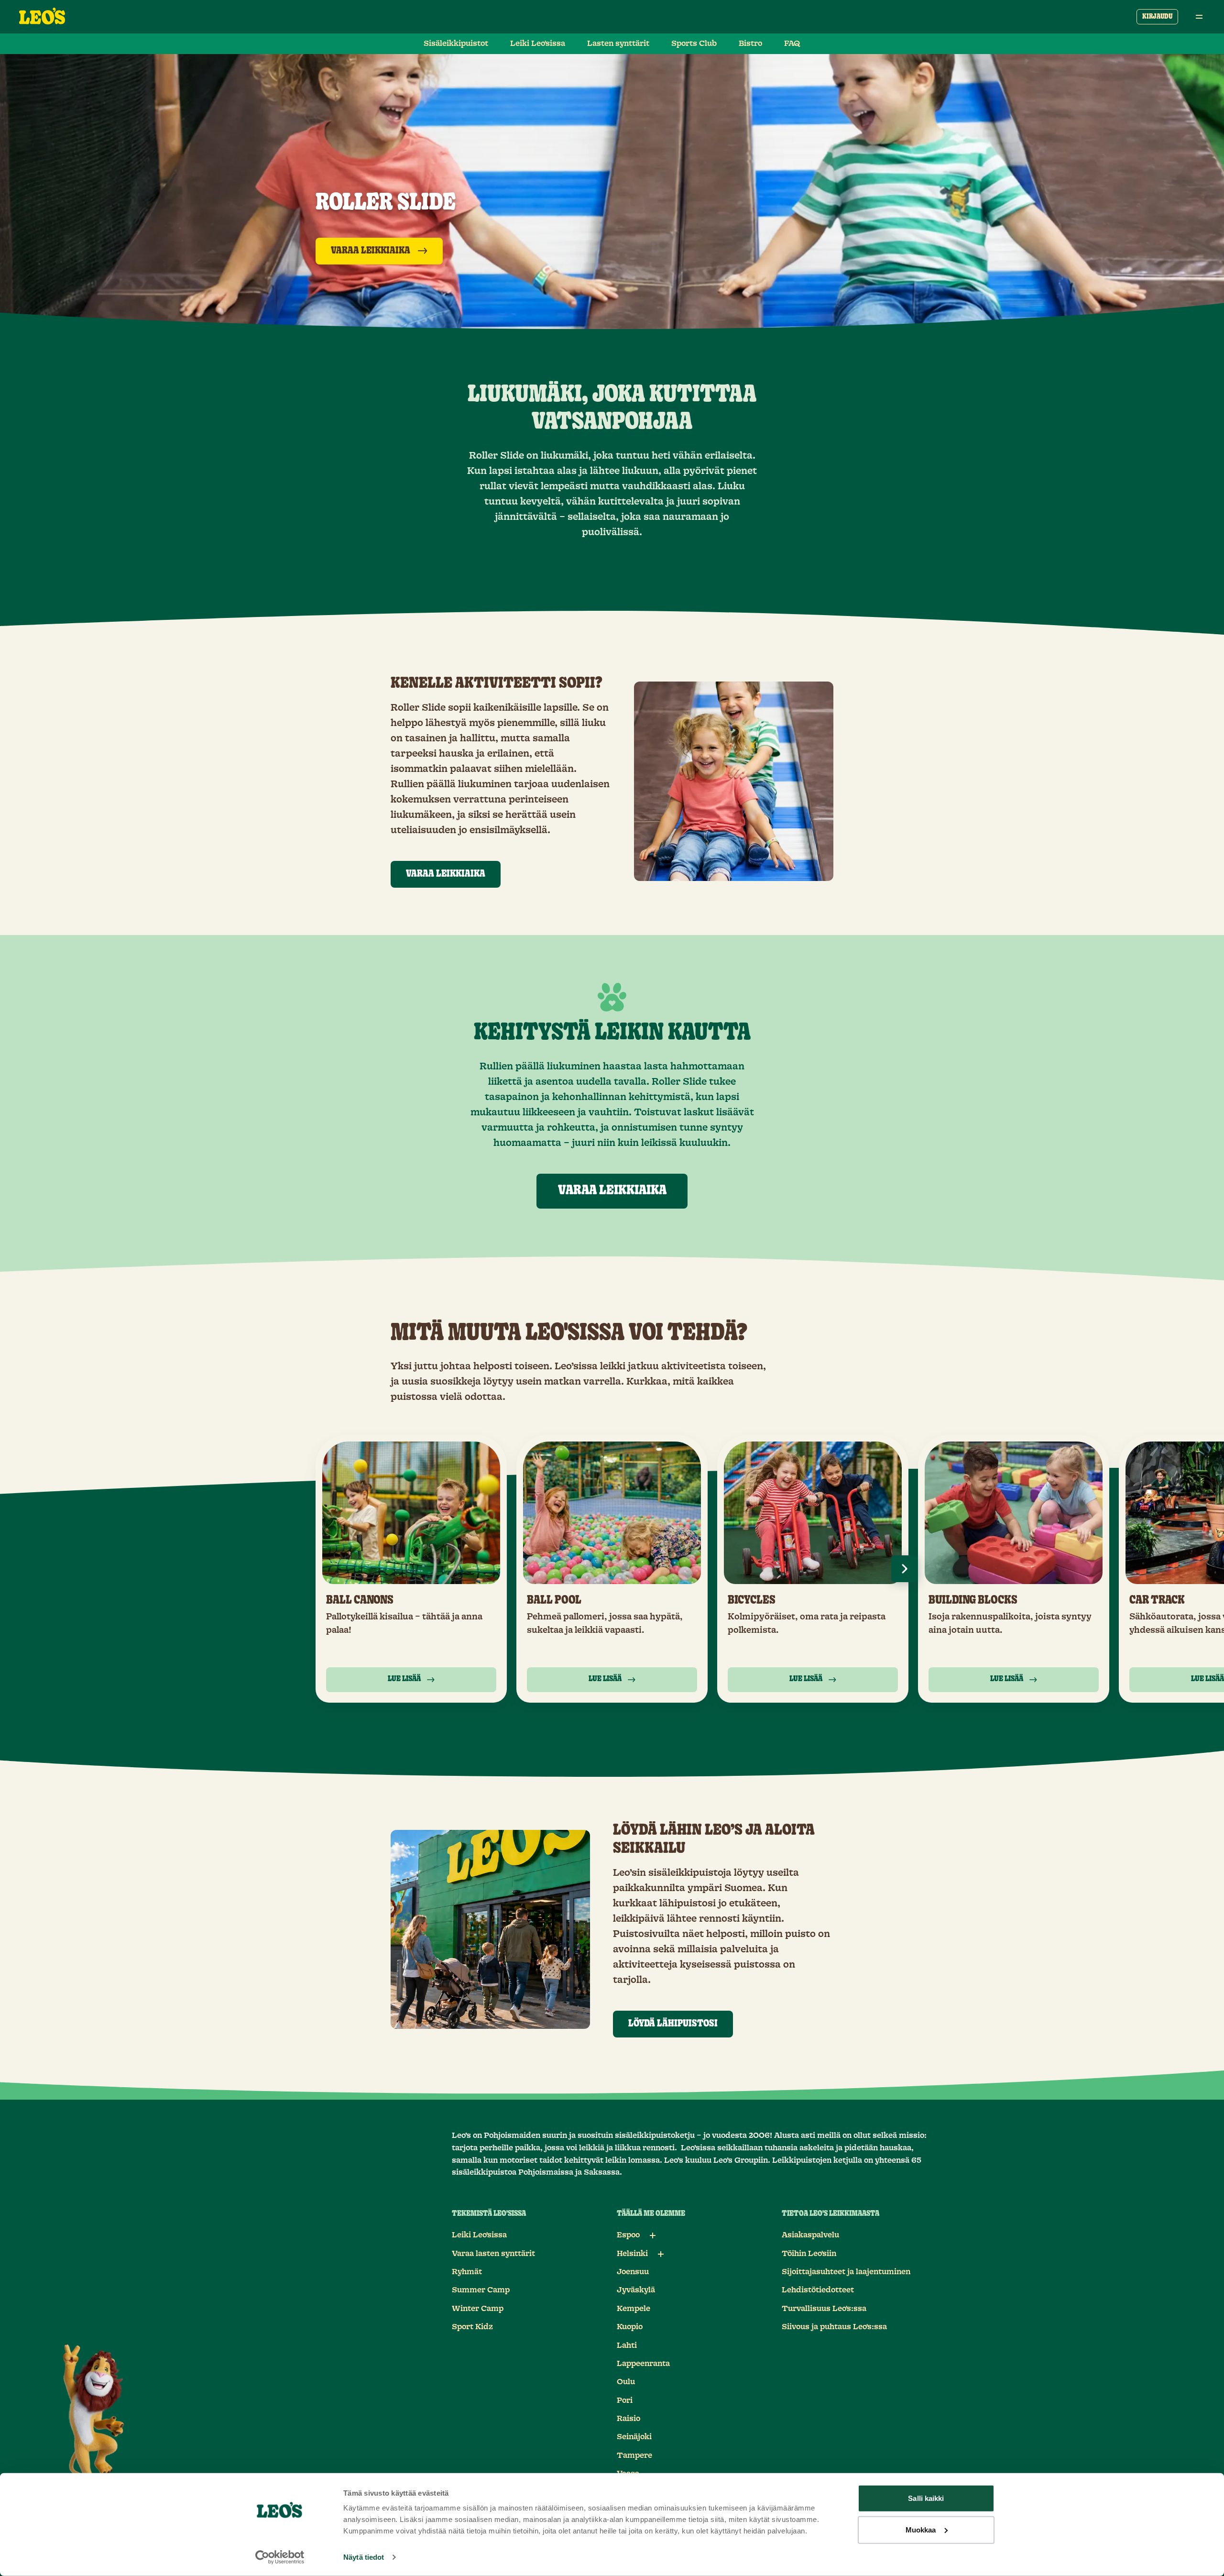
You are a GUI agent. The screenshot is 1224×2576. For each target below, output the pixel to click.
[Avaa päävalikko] (1199, 17)
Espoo (628, 2235)
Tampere (634, 2455)
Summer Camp (481, 2290)
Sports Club (694, 44)
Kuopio (630, 2327)
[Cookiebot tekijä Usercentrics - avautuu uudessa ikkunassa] (280, 2557)
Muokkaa (921, 2529)
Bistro (750, 44)
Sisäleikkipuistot (456, 44)
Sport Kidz (472, 2327)
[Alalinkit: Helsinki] (661, 2254)
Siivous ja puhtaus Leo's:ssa (834, 2327)
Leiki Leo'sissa (538, 44)
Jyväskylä (636, 2290)
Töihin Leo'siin (809, 2254)
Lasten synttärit (618, 44)
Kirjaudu (1157, 17)
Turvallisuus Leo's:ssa (824, 2309)
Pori (625, 2400)
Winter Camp (478, 2309)
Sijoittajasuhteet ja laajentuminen (846, 2272)
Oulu (626, 2382)
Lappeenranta (643, 2364)
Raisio (628, 2419)
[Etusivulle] (42, 17)
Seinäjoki (634, 2437)
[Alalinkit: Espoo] (653, 2235)
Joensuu (633, 2272)
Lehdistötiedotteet (818, 2290)
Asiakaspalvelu (810, 2235)
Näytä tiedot (364, 2557)
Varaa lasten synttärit (493, 2254)
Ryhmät (467, 2272)
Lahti (627, 2345)
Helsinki (632, 2254)
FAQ (792, 44)
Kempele (634, 2309)
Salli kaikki (926, 2498)
